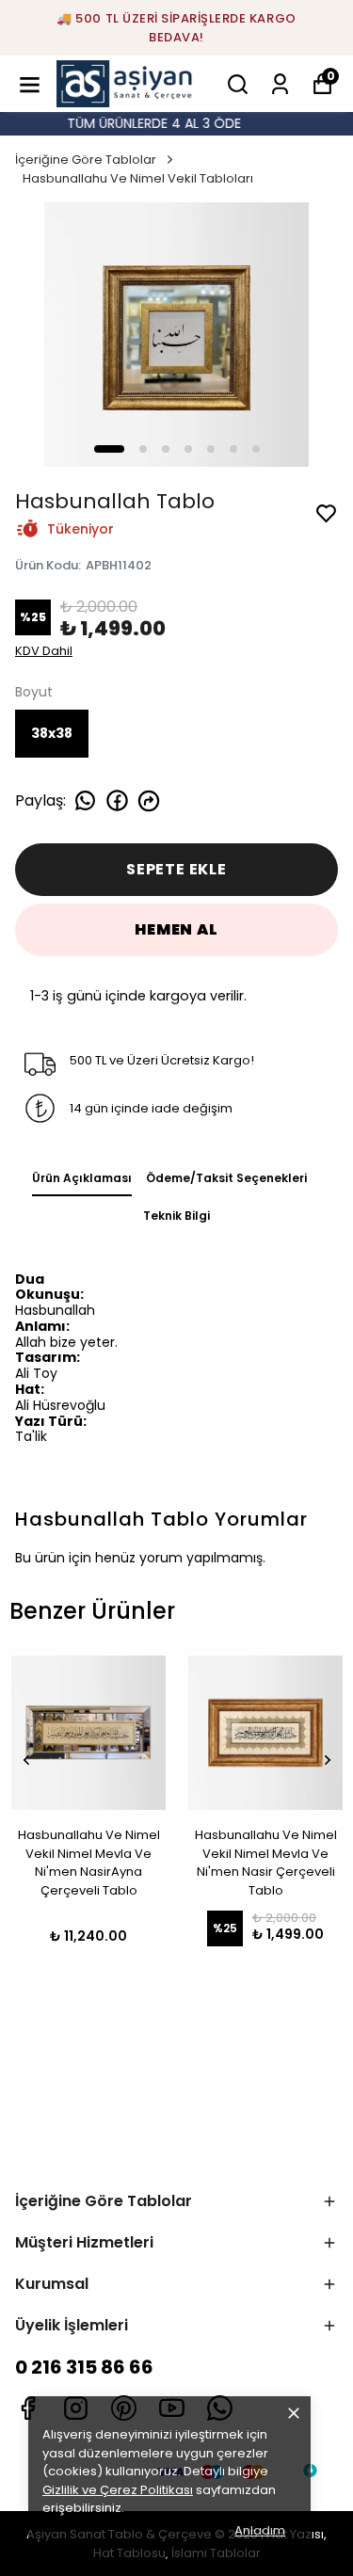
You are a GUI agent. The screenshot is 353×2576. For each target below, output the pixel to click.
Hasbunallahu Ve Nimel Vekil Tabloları (138, 178)
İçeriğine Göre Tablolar (86, 160)
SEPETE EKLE (176, 869)
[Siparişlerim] (280, 84)
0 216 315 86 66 (84, 2367)
